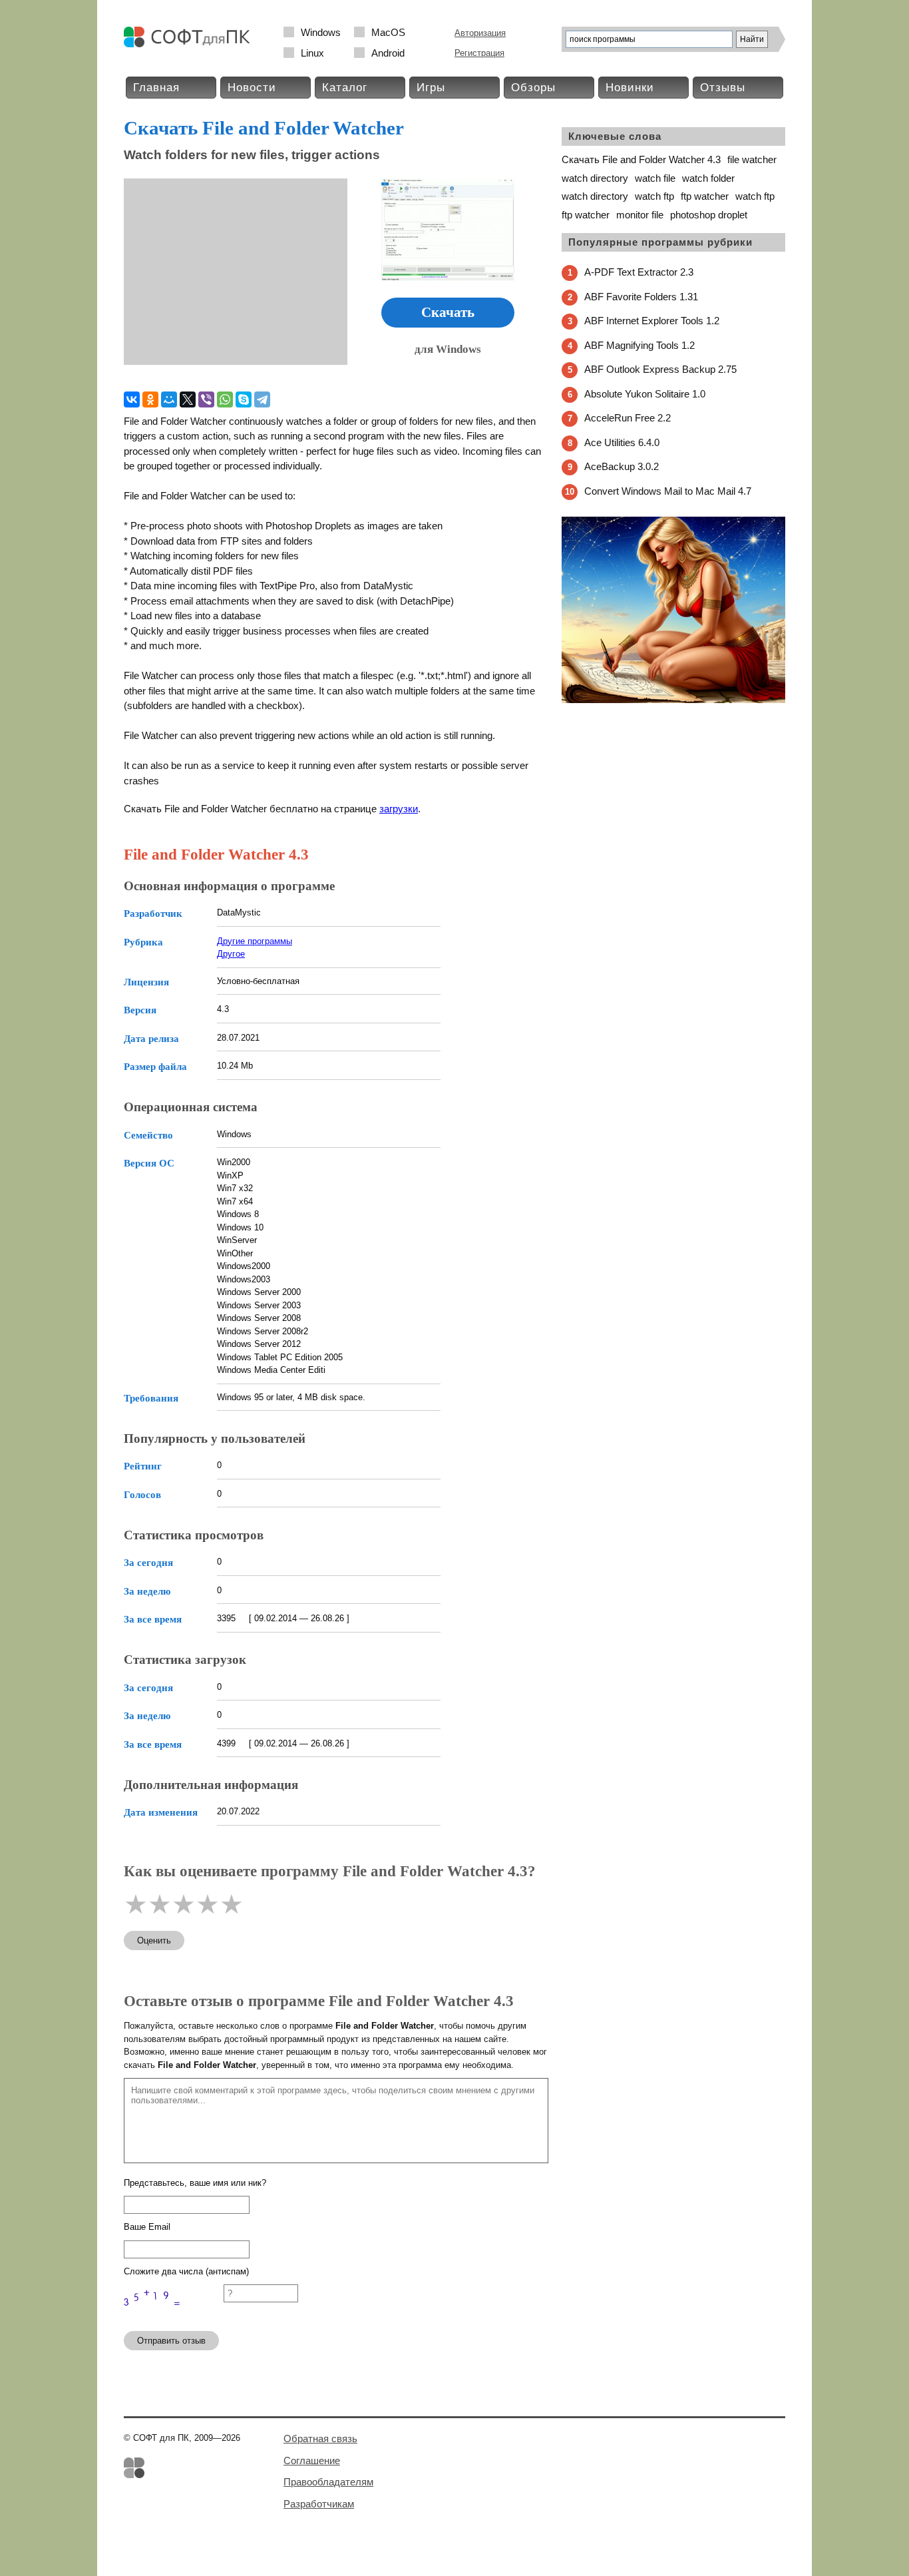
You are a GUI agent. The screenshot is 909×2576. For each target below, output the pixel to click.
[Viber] (206, 399)
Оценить (154, 1940)
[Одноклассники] (150, 399)
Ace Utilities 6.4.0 (622, 442)
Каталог (345, 88)
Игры (431, 88)
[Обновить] (174, 2315)
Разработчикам (319, 2504)
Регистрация (479, 53)
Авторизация (480, 33)
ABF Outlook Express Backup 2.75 (660, 369)
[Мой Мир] (169, 399)
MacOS (388, 32)
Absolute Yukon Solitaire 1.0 (645, 394)
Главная (156, 88)
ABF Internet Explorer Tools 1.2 (652, 321)
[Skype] (244, 399)
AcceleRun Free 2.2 (628, 418)
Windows (321, 32)
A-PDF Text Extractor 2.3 (639, 272)
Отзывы (723, 88)
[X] (188, 399)
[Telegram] (262, 399)
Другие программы (255, 941)
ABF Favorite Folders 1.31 (641, 297)
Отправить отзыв (171, 2341)
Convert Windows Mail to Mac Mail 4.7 (668, 491)
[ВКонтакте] (132, 399)
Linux (312, 53)
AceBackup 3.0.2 (622, 466)
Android (388, 53)
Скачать (448, 312)
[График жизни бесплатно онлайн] (673, 700)
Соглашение (312, 2460)
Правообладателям (328, 2482)
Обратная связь (320, 2439)
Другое (231, 954)
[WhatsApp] (225, 399)
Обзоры (533, 88)
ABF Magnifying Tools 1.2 (639, 345)
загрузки (399, 809)
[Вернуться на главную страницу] (190, 44)
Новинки (630, 88)
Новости (252, 88)
